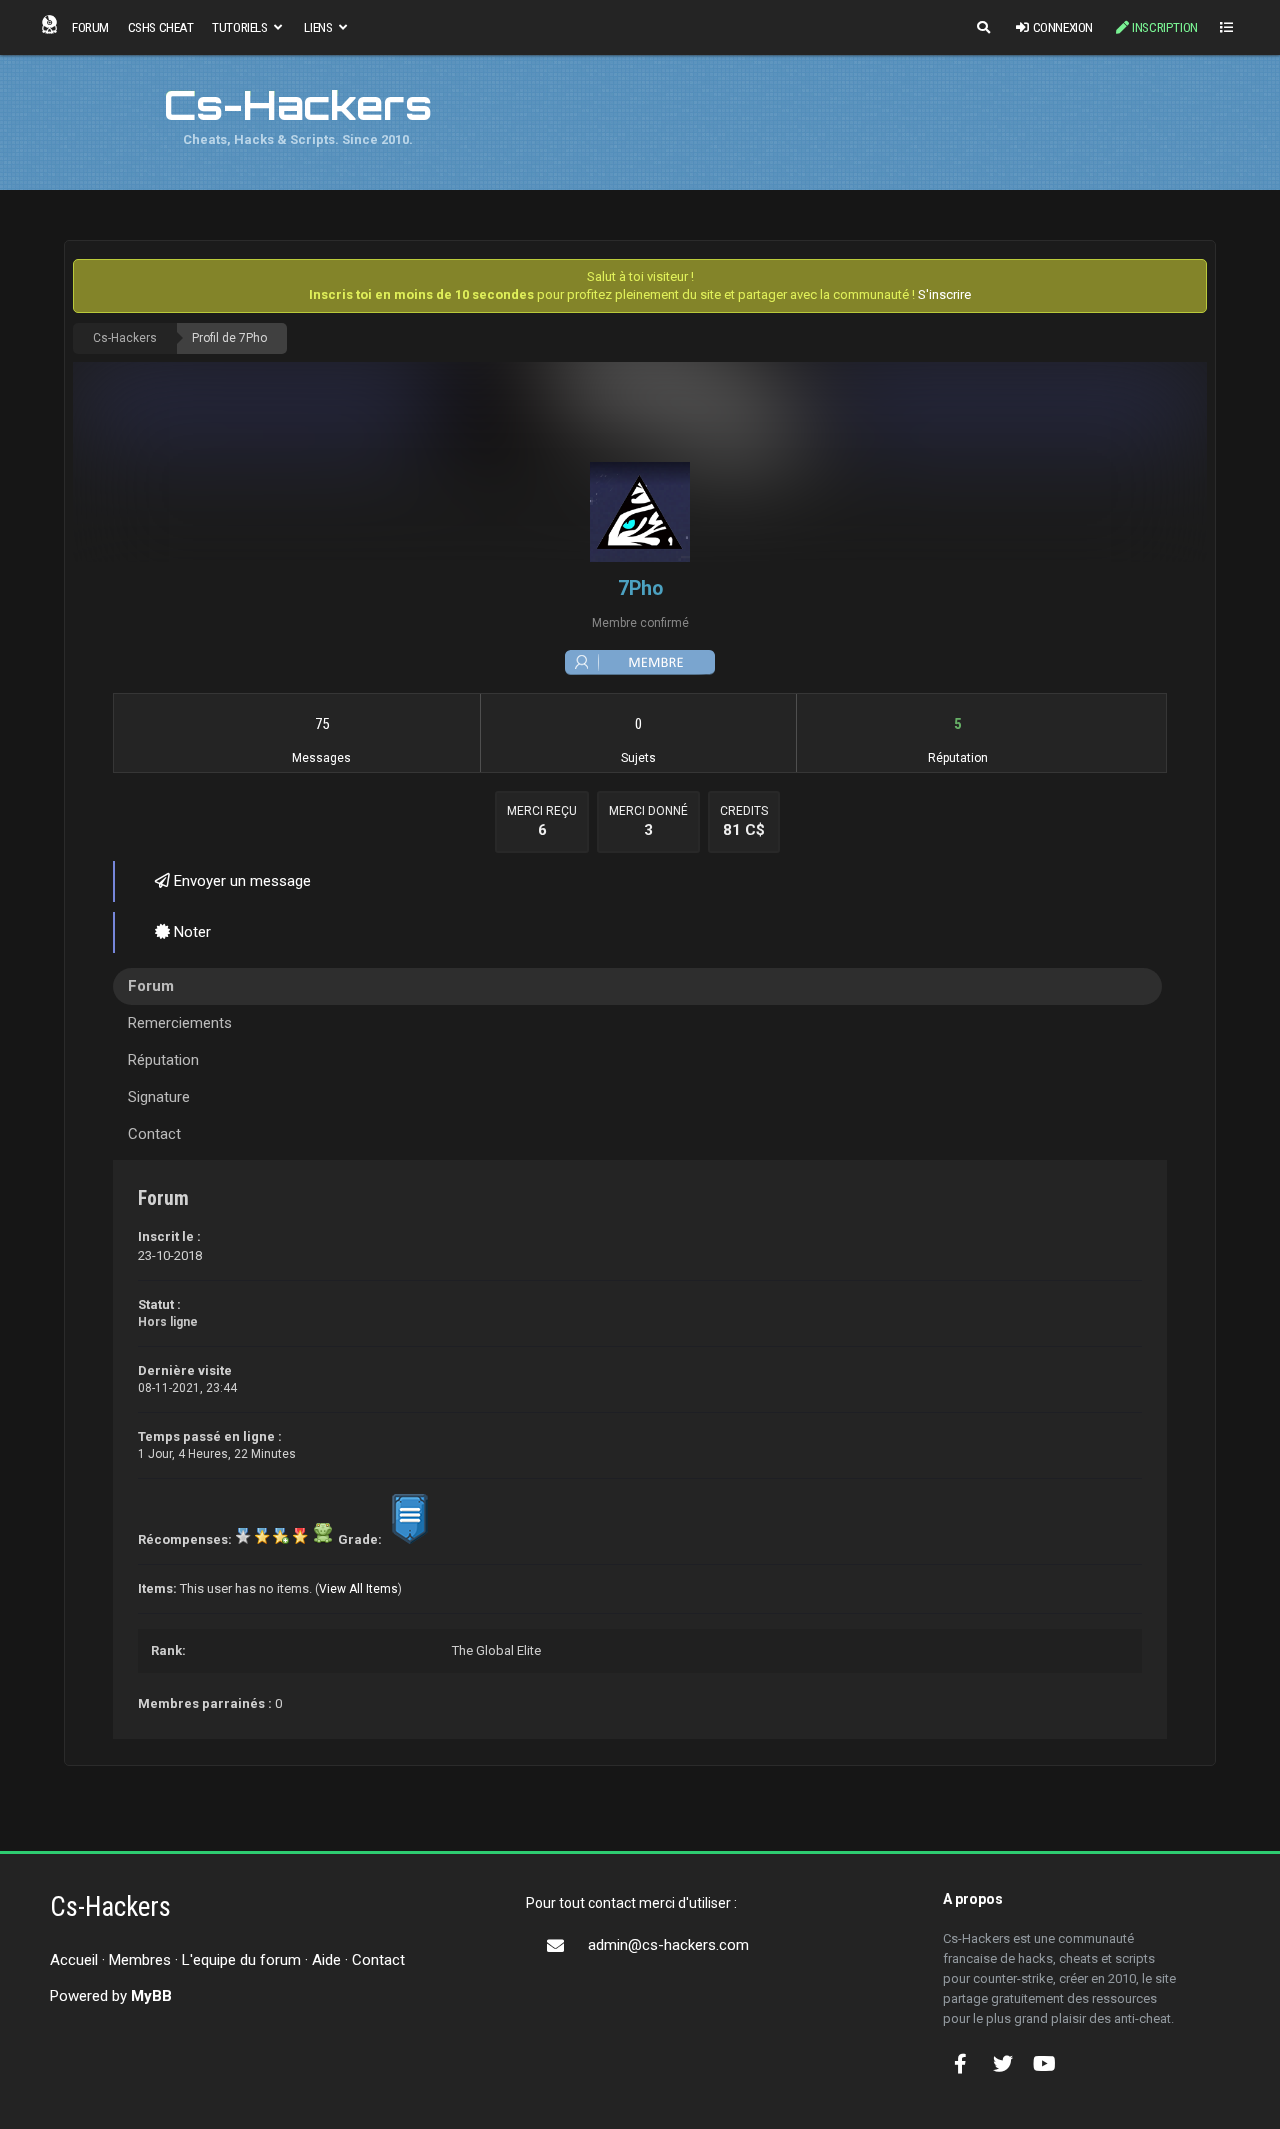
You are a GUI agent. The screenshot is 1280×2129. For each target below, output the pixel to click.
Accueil (74, 1960)
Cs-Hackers (125, 338)
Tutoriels (241, 27)
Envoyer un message (240, 881)
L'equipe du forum (241, 1960)
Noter (190, 932)
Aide (326, 1960)
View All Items (358, 1589)
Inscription (1165, 27)
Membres (140, 1960)
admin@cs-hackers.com (668, 1945)
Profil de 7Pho (229, 338)
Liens (319, 27)
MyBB (151, 1996)
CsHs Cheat (161, 27)
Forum (90, 27)
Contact (378, 1960)
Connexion (1063, 27)
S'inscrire (944, 294)
